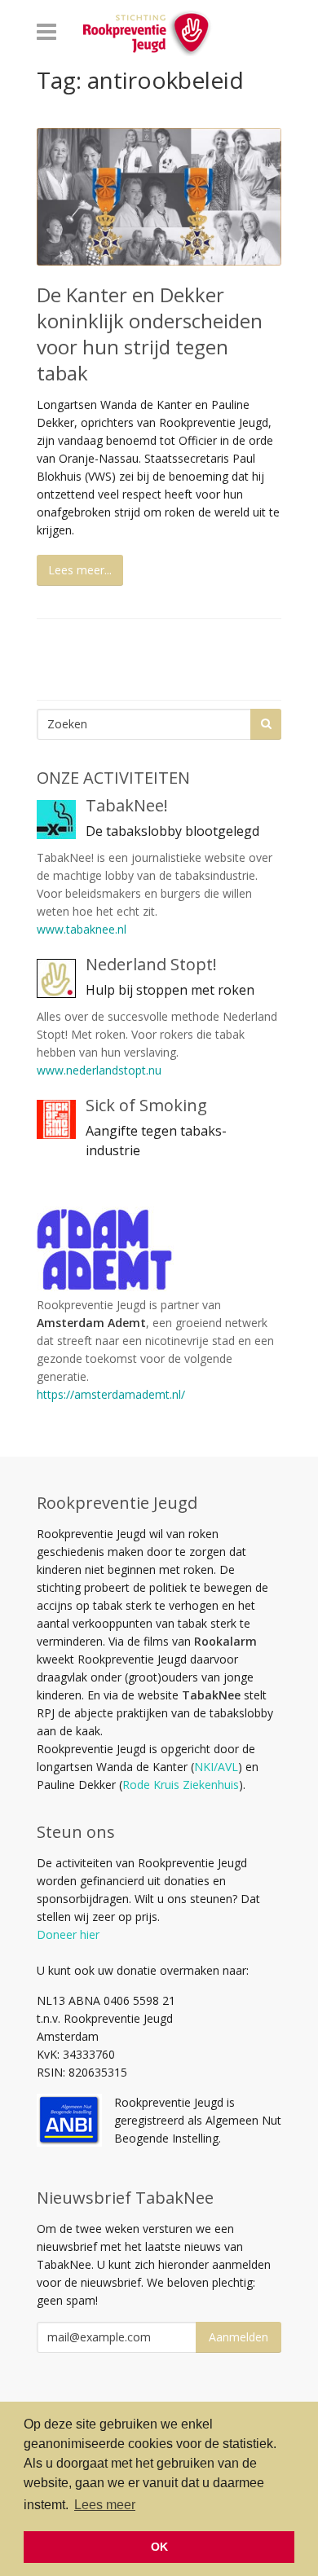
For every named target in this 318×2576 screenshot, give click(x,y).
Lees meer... (80, 570)
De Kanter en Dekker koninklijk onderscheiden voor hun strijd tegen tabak (150, 334)
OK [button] (159, 2547)
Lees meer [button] (105, 2505)
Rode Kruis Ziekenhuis (181, 1785)
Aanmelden (238, 2337)
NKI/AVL (216, 1767)
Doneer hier (68, 1934)
